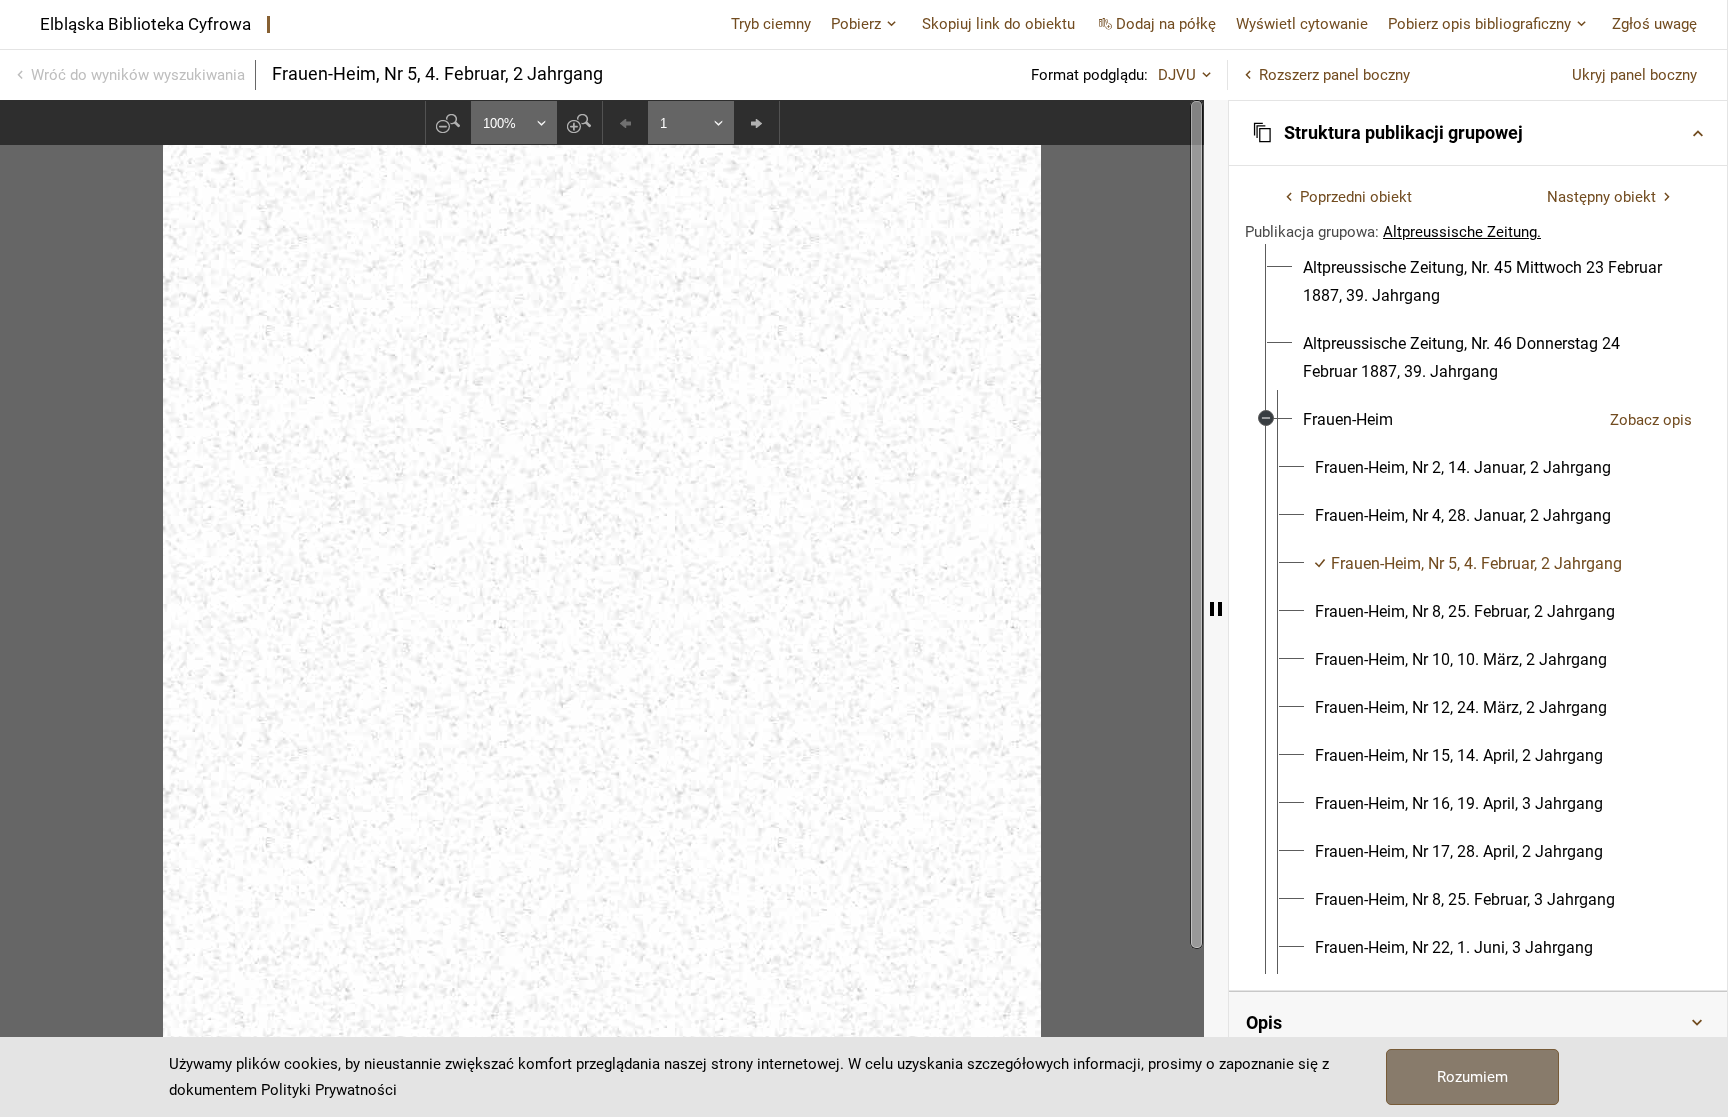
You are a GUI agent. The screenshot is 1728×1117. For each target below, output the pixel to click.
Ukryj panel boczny (1634, 75)
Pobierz (856, 24)
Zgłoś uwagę (1654, 24)
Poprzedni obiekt (1356, 197)
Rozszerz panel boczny (1334, 75)
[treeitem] (1478, 282)
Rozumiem (1472, 1077)
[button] (1478, 133)
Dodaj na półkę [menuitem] (1166, 24)
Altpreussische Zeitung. (1462, 232)
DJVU (1177, 75)
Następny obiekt (1601, 197)
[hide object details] (1216, 608)
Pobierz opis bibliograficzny (1479, 24)
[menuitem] (1489, 282)
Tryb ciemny (771, 24)
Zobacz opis (1651, 420)
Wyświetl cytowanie (1302, 24)
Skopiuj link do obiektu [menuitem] (998, 24)
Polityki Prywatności (329, 1090)
